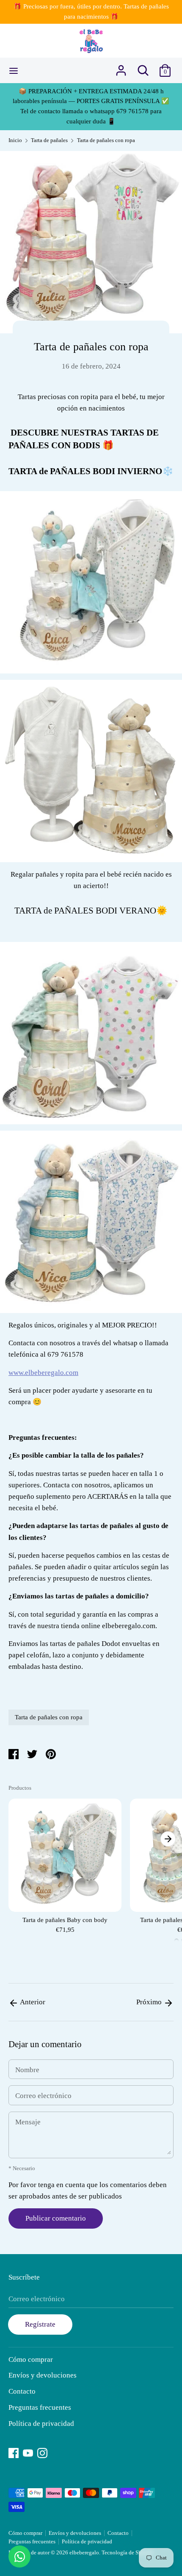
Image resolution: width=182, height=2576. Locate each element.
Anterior (32, 2002)
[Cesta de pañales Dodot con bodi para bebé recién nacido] (91, 1222)
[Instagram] (42, 2452)
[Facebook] (14, 2452)
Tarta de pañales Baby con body (65, 1920)
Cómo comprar (31, 2359)
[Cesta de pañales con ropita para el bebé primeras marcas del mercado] (91, 1033)
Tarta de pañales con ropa (49, 1717)
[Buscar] (143, 68)
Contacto (22, 2391)
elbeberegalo (84, 2553)
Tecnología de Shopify (128, 2553)
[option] (65, 1868)
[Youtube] (28, 2452)
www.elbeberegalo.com (43, 1373)
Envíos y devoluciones (43, 2375)
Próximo (150, 2002)
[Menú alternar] (14, 70)
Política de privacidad (41, 2424)
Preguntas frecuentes (40, 2407)
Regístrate (40, 2324)
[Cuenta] (121, 68)
